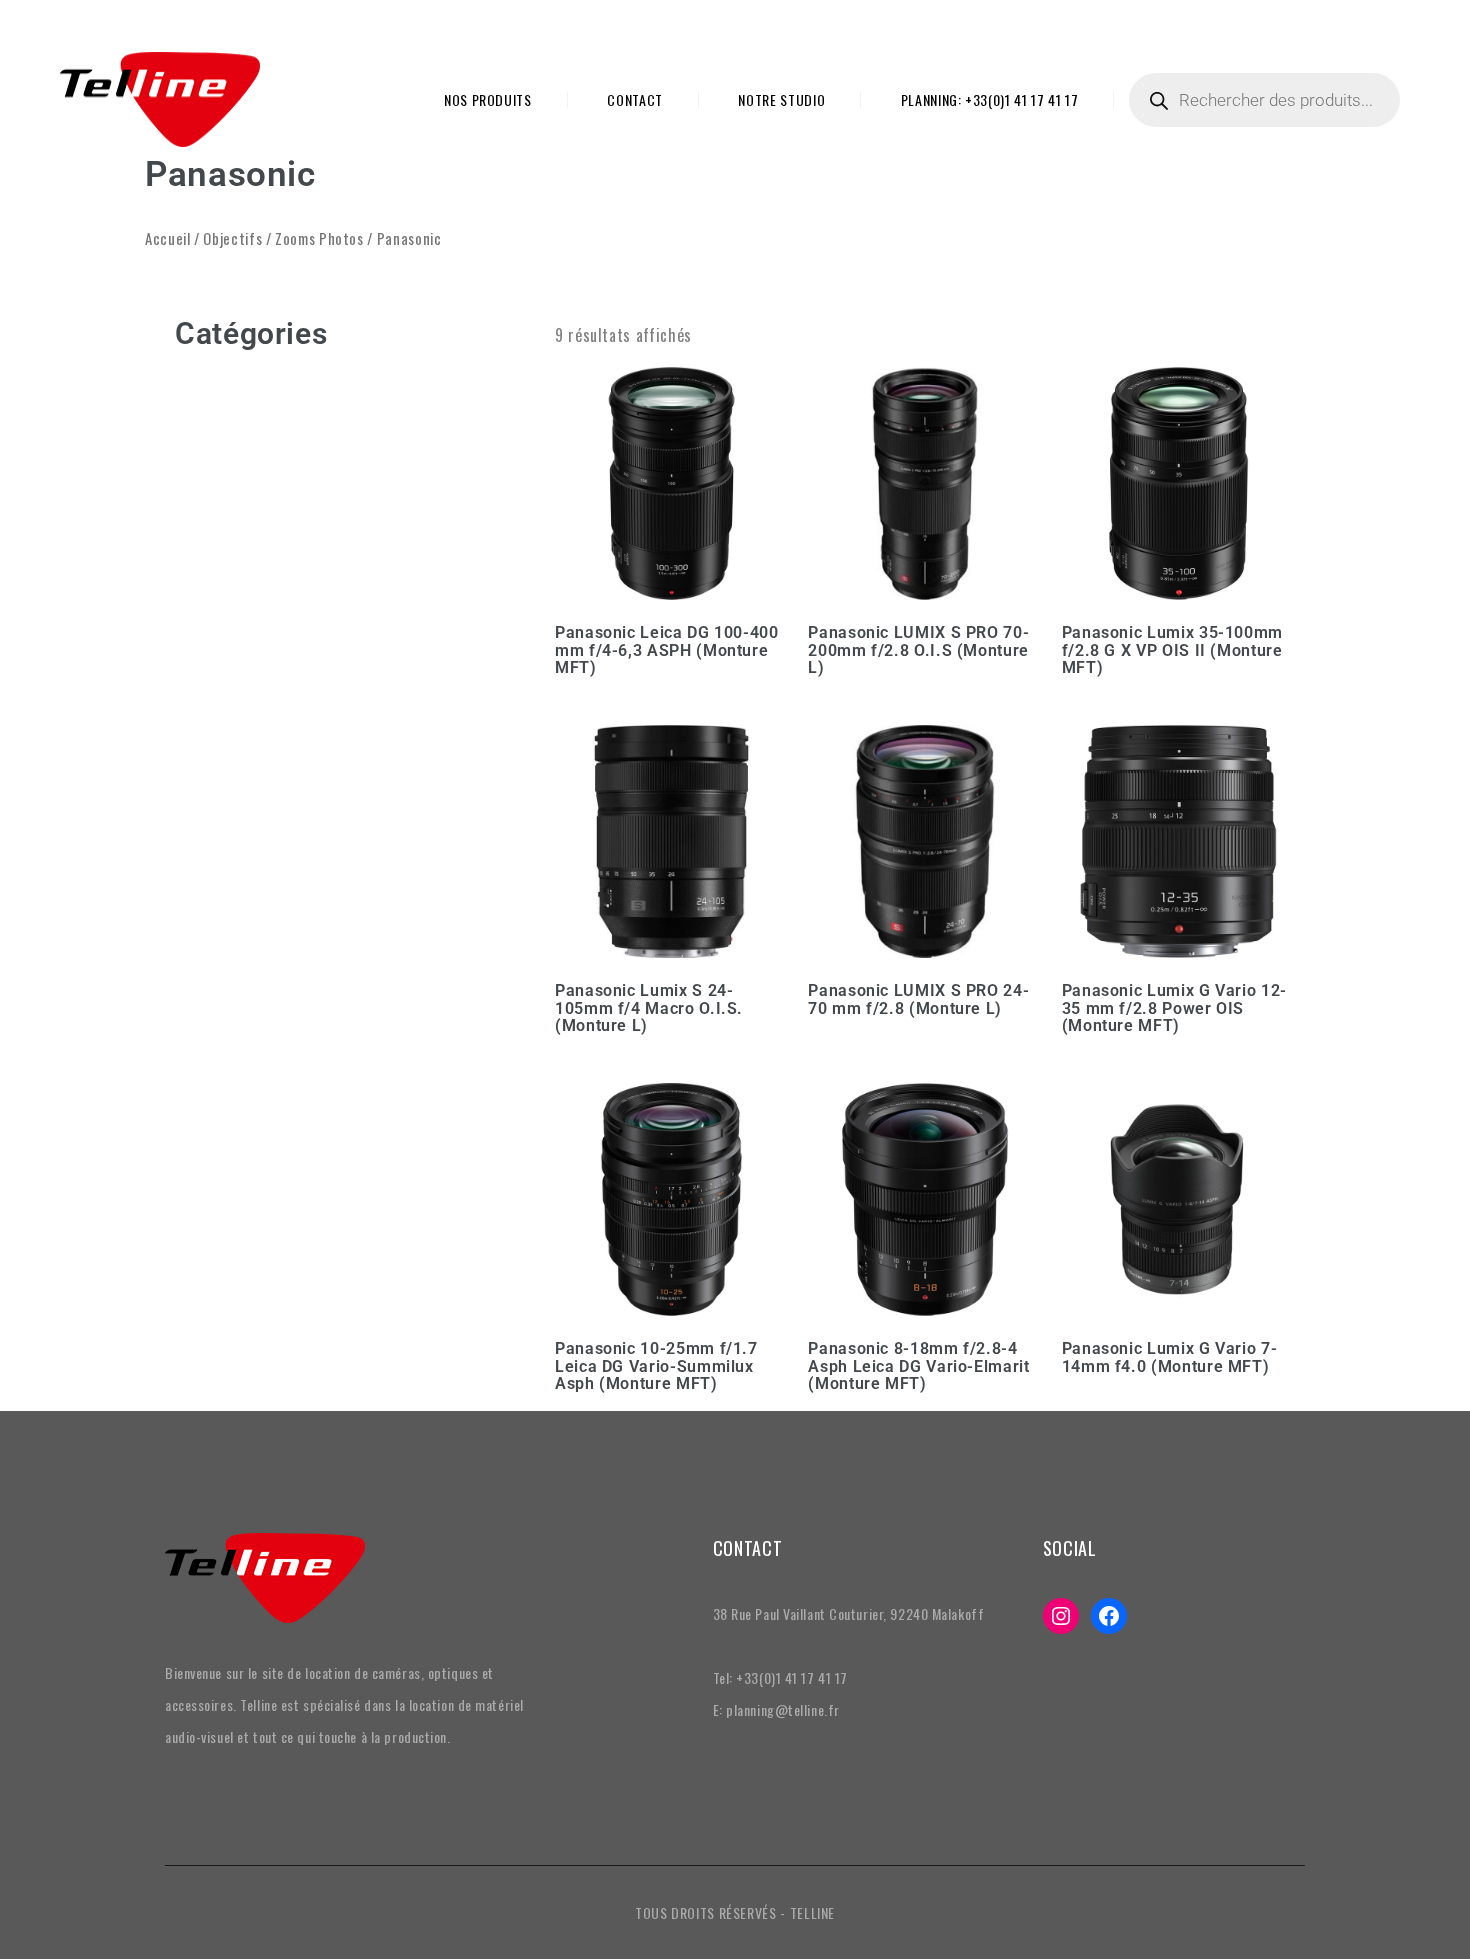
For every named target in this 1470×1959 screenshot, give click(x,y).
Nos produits (488, 100)
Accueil (167, 238)
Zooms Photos (319, 238)
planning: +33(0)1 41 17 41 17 (990, 100)
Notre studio (781, 100)
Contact (634, 100)
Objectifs (232, 238)
